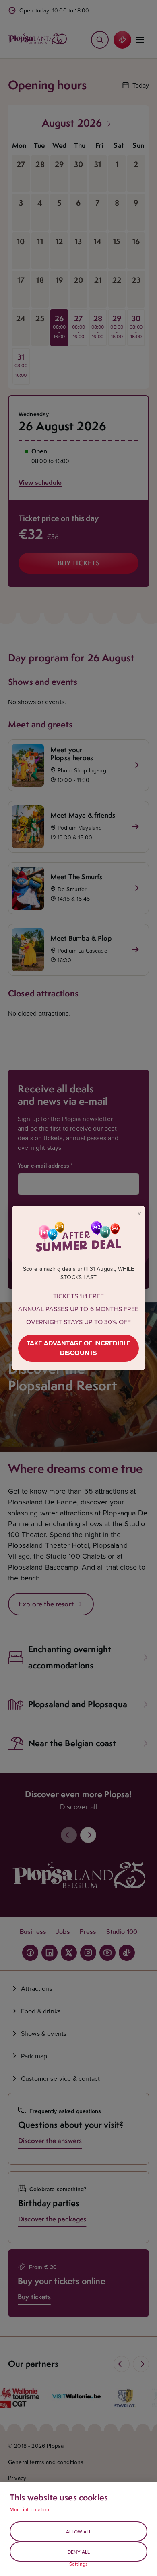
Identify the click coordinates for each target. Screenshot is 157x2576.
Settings (78, 2564)
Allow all (79, 2532)
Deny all (79, 2552)
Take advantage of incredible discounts (78, 1348)
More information (30, 2509)
